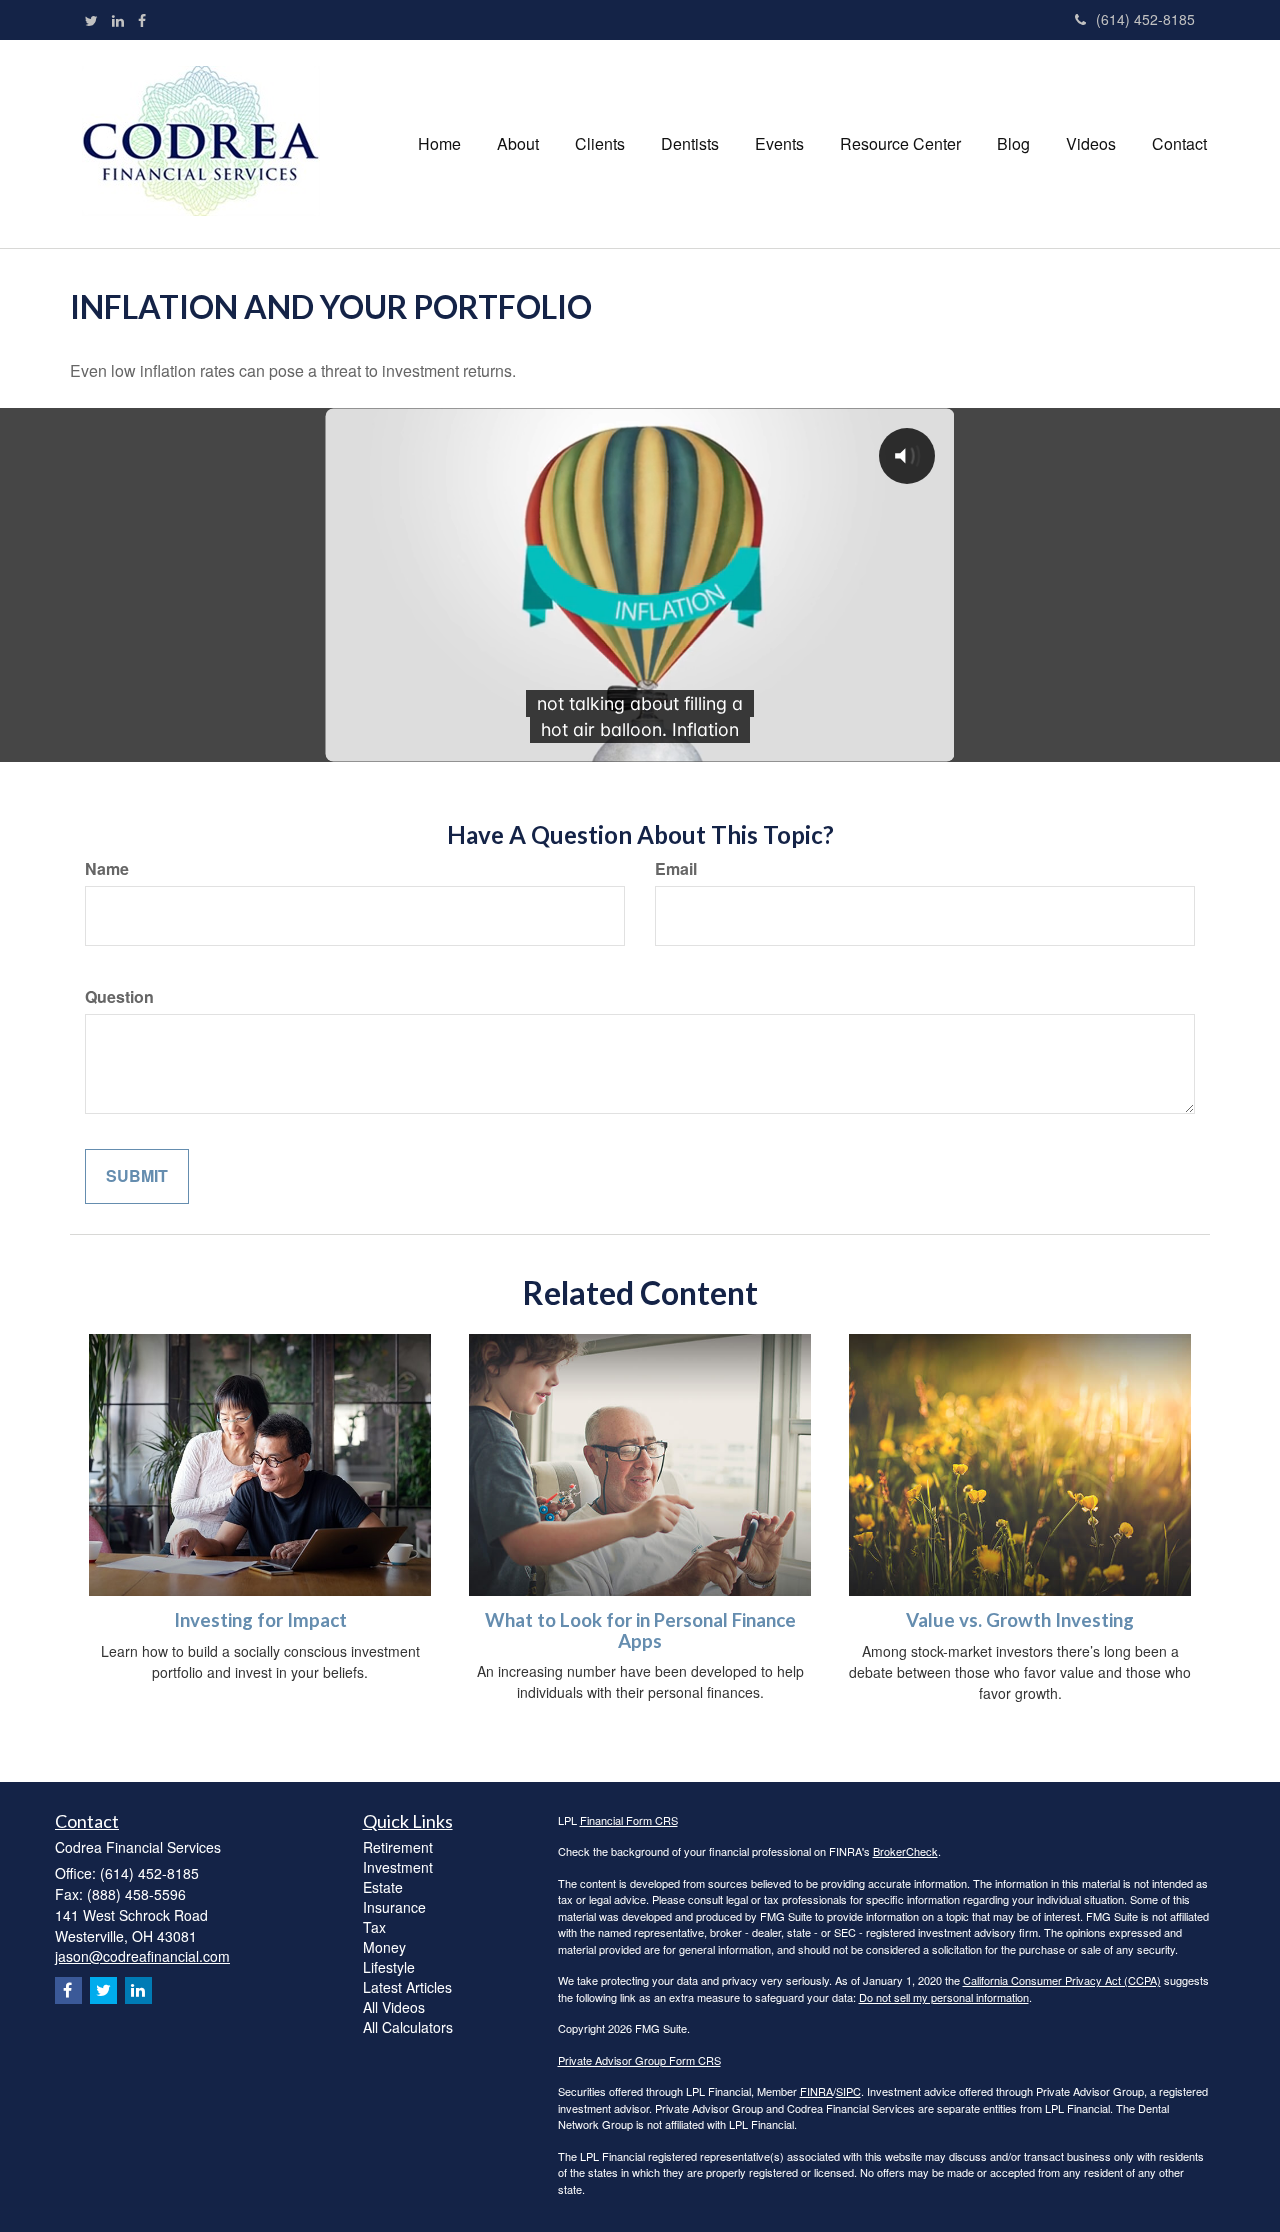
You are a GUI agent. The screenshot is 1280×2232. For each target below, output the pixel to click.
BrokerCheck (905, 1851)
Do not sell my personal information (944, 1997)
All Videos (394, 2007)
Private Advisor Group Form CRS (639, 2060)
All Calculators (408, 2027)
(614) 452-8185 (1145, 19)
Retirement (398, 1847)
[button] (518, 144)
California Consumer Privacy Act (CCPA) (1062, 1980)
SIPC (848, 2091)
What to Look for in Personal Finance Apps (640, 1630)
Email (676, 869)
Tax (374, 1927)
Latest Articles (407, 1987)
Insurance (394, 1907)
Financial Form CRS (629, 1820)
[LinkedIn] (118, 20)
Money (384, 1947)
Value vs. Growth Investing (1020, 1620)
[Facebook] (142, 20)
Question (119, 997)
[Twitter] (91, 20)
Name (107, 869)
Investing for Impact (260, 1620)
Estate (383, 1887)
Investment (398, 1867)
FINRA (816, 2091)
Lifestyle (389, 1967)
